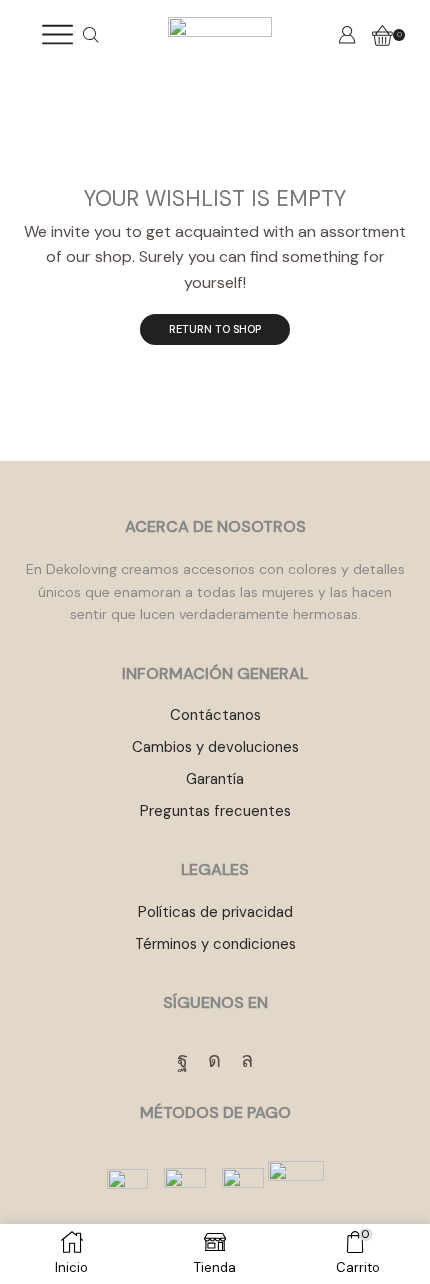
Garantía (215, 779)
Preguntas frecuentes (215, 811)
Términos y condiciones (215, 944)
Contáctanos (215, 715)
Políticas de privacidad (215, 912)
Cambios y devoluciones (215, 747)
